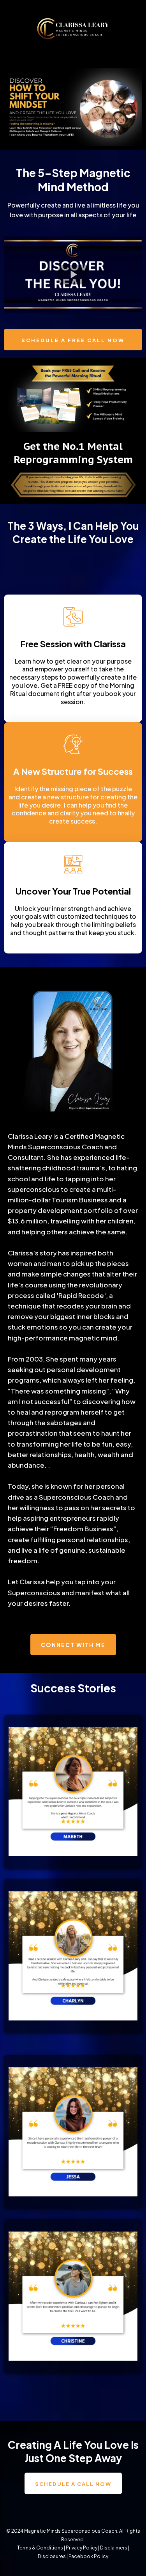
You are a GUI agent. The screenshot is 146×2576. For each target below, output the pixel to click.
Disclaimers (114, 2548)
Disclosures (52, 2556)
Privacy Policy (82, 2548)
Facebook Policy (88, 2556)
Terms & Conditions (40, 2548)
